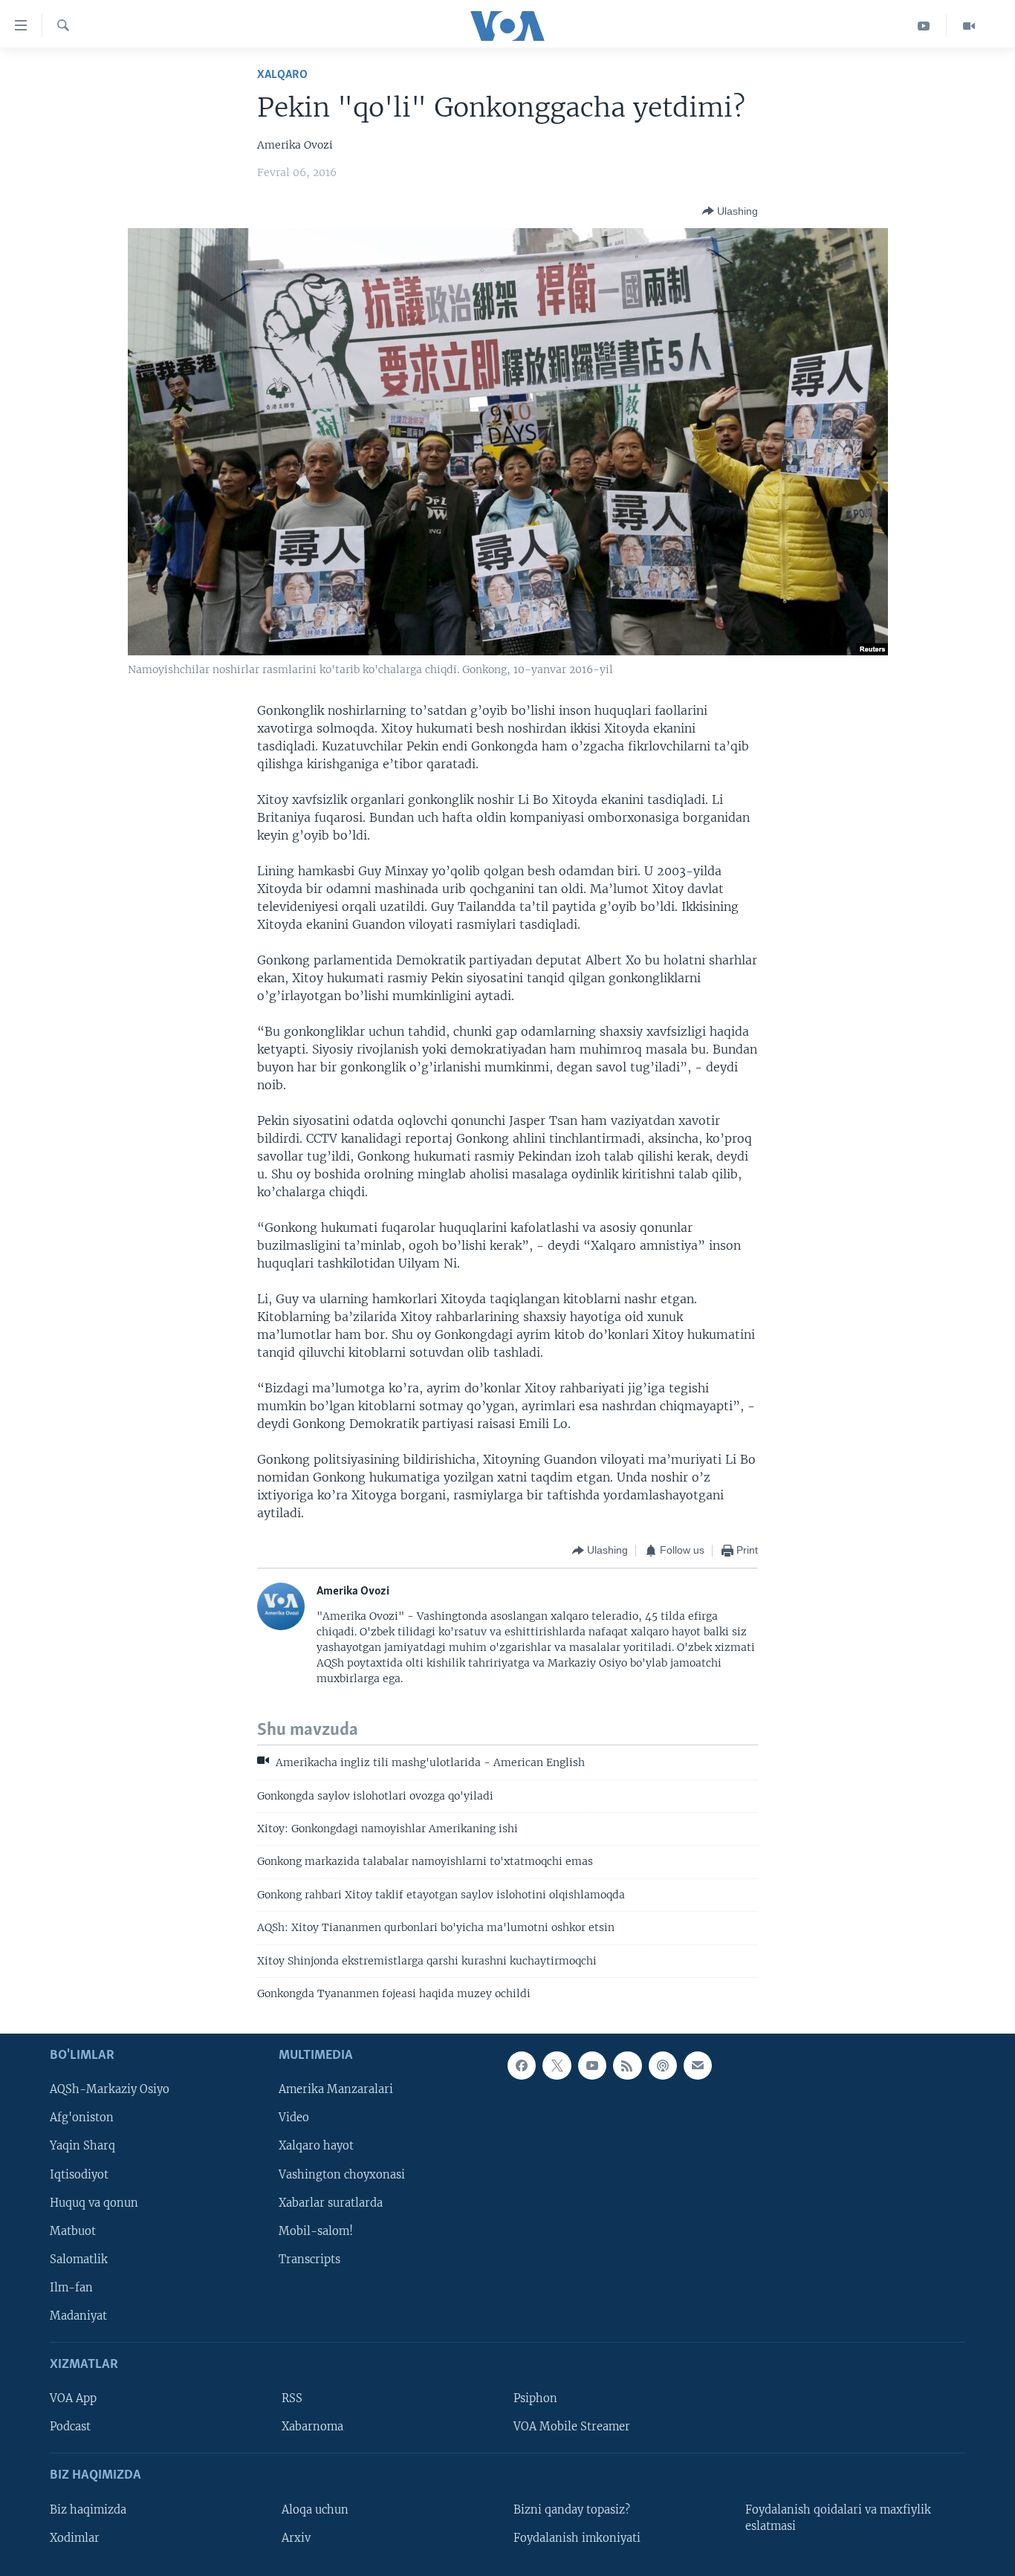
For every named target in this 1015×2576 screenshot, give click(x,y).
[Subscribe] (698, 2066)
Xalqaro (282, 75)
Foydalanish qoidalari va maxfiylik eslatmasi (838, 2518)
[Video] (969, 26)
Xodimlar (75, 2538)
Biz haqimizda (88, 2510)
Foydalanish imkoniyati (577, 2538)
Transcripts (309, 2259)
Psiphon (535, 2399)
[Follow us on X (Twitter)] (557, 2066)
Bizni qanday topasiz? (572, 2510)
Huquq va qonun (94, 2203)
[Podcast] (663, 2066)
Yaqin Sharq (82, 2147)
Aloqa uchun (315, 2510)
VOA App (73, 2399)
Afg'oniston (82, 2118)
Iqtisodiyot (79, 2175)
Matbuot (73, 2231)
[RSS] (627, 2066)
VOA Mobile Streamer (572, 2427)
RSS (292, 2399)
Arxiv (296, 2538)
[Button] (730, 211)
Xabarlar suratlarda (331, 2203)
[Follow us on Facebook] (522, 2066)
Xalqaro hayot (316, 2147)
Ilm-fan (71, 2288)
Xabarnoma (312, 2427)
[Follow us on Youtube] (592, 2066)
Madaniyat (78, 2316)
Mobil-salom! (316, 2231)
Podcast (70, 2427)
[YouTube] (924, 26)
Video (294, 2118)
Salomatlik (79, 2259)
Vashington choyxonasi (342, 2175)
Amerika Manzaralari (336, 2090)
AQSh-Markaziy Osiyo (110, 2090)
